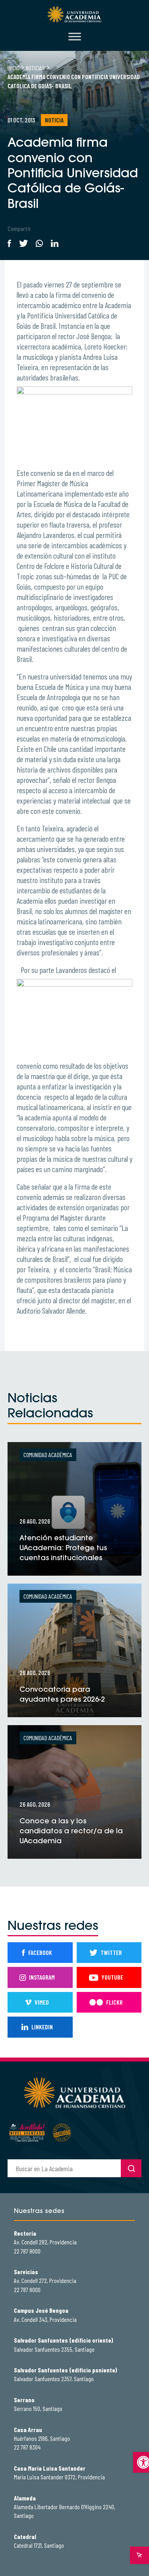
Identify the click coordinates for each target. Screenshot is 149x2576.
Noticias (35, 68)
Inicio (14, 68)
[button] (141, 2462)
